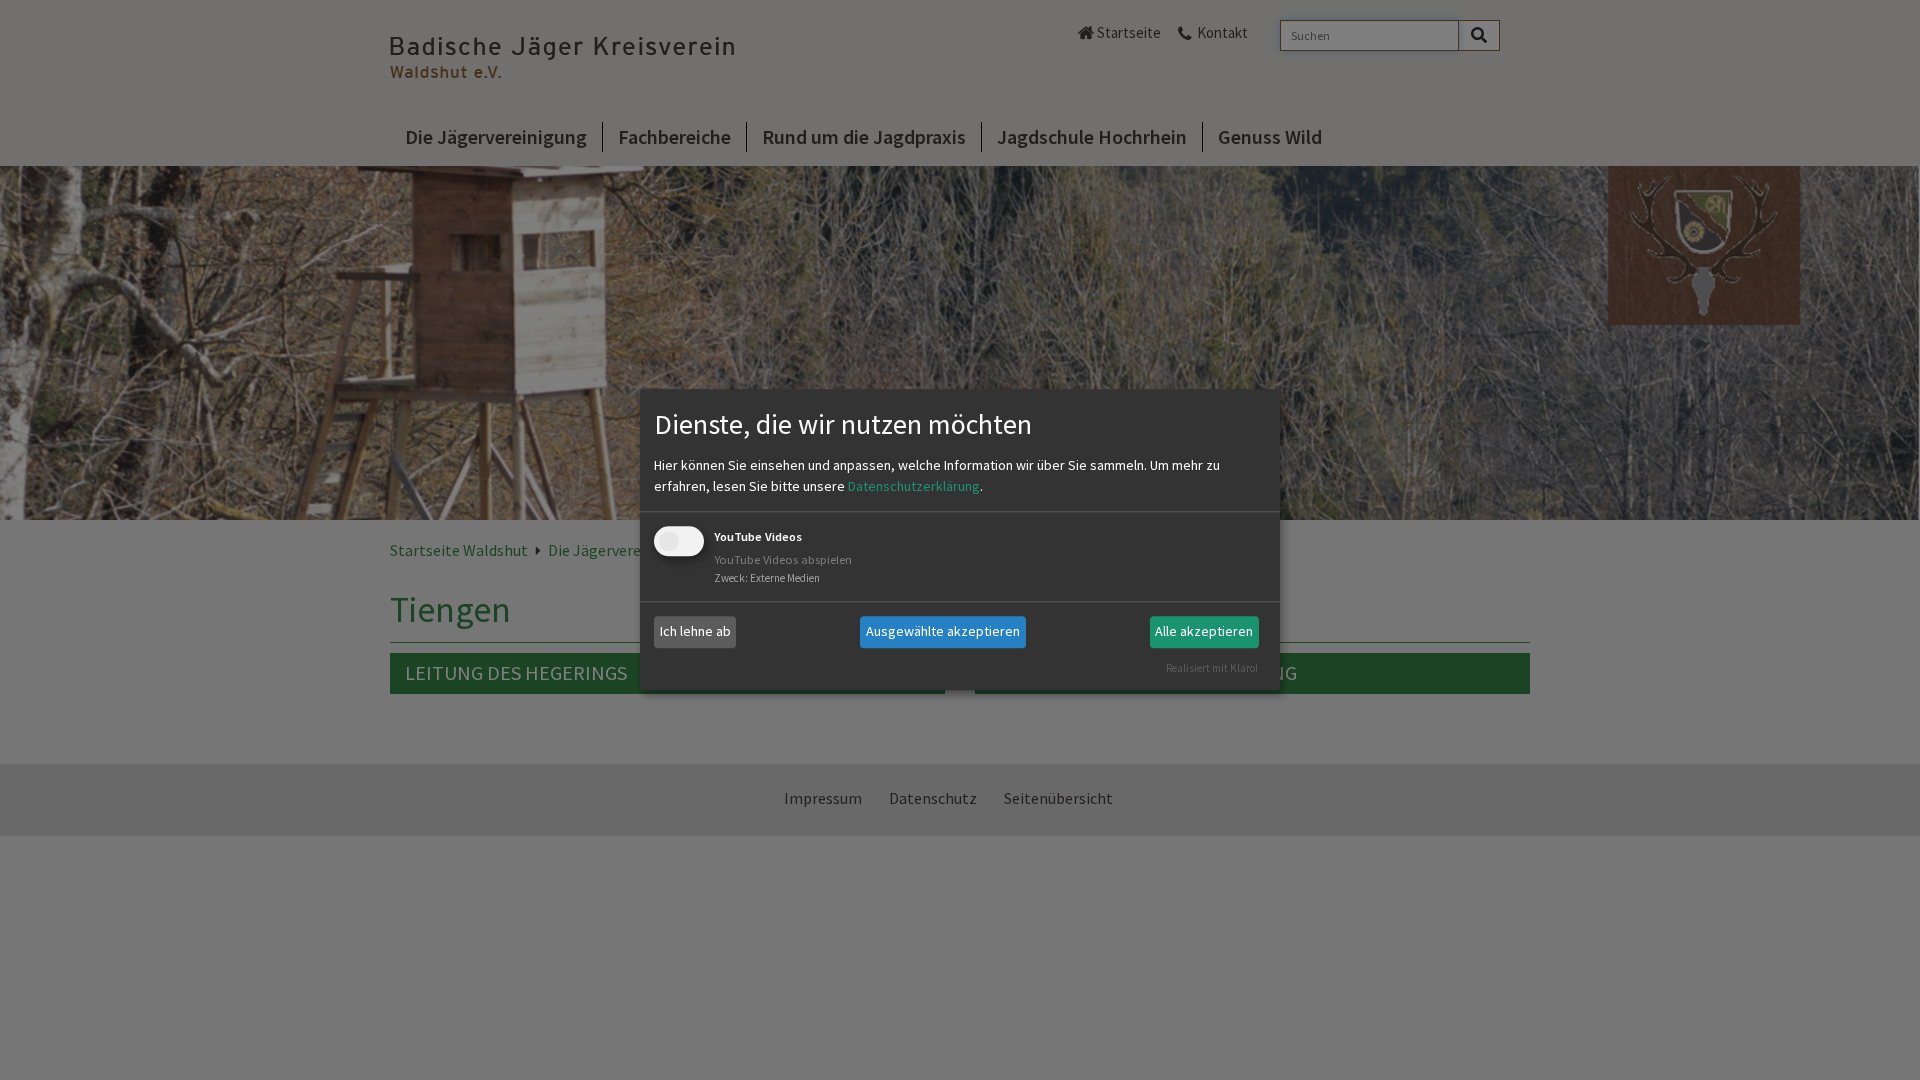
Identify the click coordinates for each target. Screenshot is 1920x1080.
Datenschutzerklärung (914, 486)
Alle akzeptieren (1204, 631)
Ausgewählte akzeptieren (943, 631)
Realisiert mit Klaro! (1212, 668)
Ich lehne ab (695, 631)
